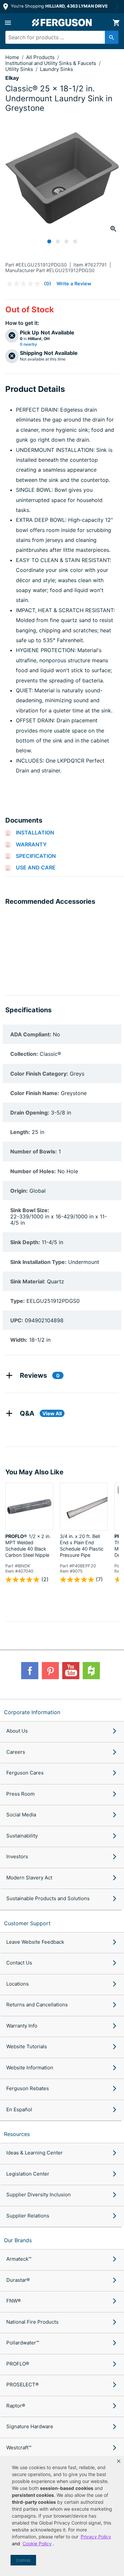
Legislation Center (28, 2174)
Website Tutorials (27, 2046)
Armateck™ (19, 2259)
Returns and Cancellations (37, 2005)
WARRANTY (31, 844)
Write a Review (74, 283)
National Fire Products (32, 2322)
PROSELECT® (22, 2385)
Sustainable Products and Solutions (48, 1898)
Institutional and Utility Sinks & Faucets (51, 63)
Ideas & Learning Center (35, 2153)
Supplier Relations (28, 2216)
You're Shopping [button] (59, 6)
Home (12, 57)
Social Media (21, 1815)
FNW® (14, 2301)
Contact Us (19, 1963)
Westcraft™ (19, 2448)
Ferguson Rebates (28, 2088)
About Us (17, 1731)
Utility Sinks (20, 69)
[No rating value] (25, 284)
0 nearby (28, 344)
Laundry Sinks (57, 69)
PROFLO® (18, 2364)
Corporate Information (32, 1712)
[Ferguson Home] (62, 23)
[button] (119, 2461)
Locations (18, 1984)
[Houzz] (91, 1671)
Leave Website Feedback (35, 1942)
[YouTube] (71, 1671)
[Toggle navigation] (8, 23)
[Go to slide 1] (49, 241)
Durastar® (18, 2280)
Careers (16, 1752)
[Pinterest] (50, 1671)
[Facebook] (30, 1671)
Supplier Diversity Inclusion (39, 2195)
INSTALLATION (35, 832)
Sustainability (22, 1836)
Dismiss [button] (23, 2560)
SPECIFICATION (36, 856)
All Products (41, 57)
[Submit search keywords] (112, 37)
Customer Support (27, 1923)
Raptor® (16, 2406)
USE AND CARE (36, 867)
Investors (17, 1856)
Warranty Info (22, 2026)
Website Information (30, 2068)
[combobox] (59, 37)
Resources (17, 2134)
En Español (19, 2109)
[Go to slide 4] (75, 241)
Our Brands (18, 2240)
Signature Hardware (30, 2426)
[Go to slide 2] (58, 241)
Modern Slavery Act (29, 1878)
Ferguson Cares (25, 1773)
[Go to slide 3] (66, 241)
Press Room (21, 1794)
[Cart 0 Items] (116, 23)
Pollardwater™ (23, 2343)
